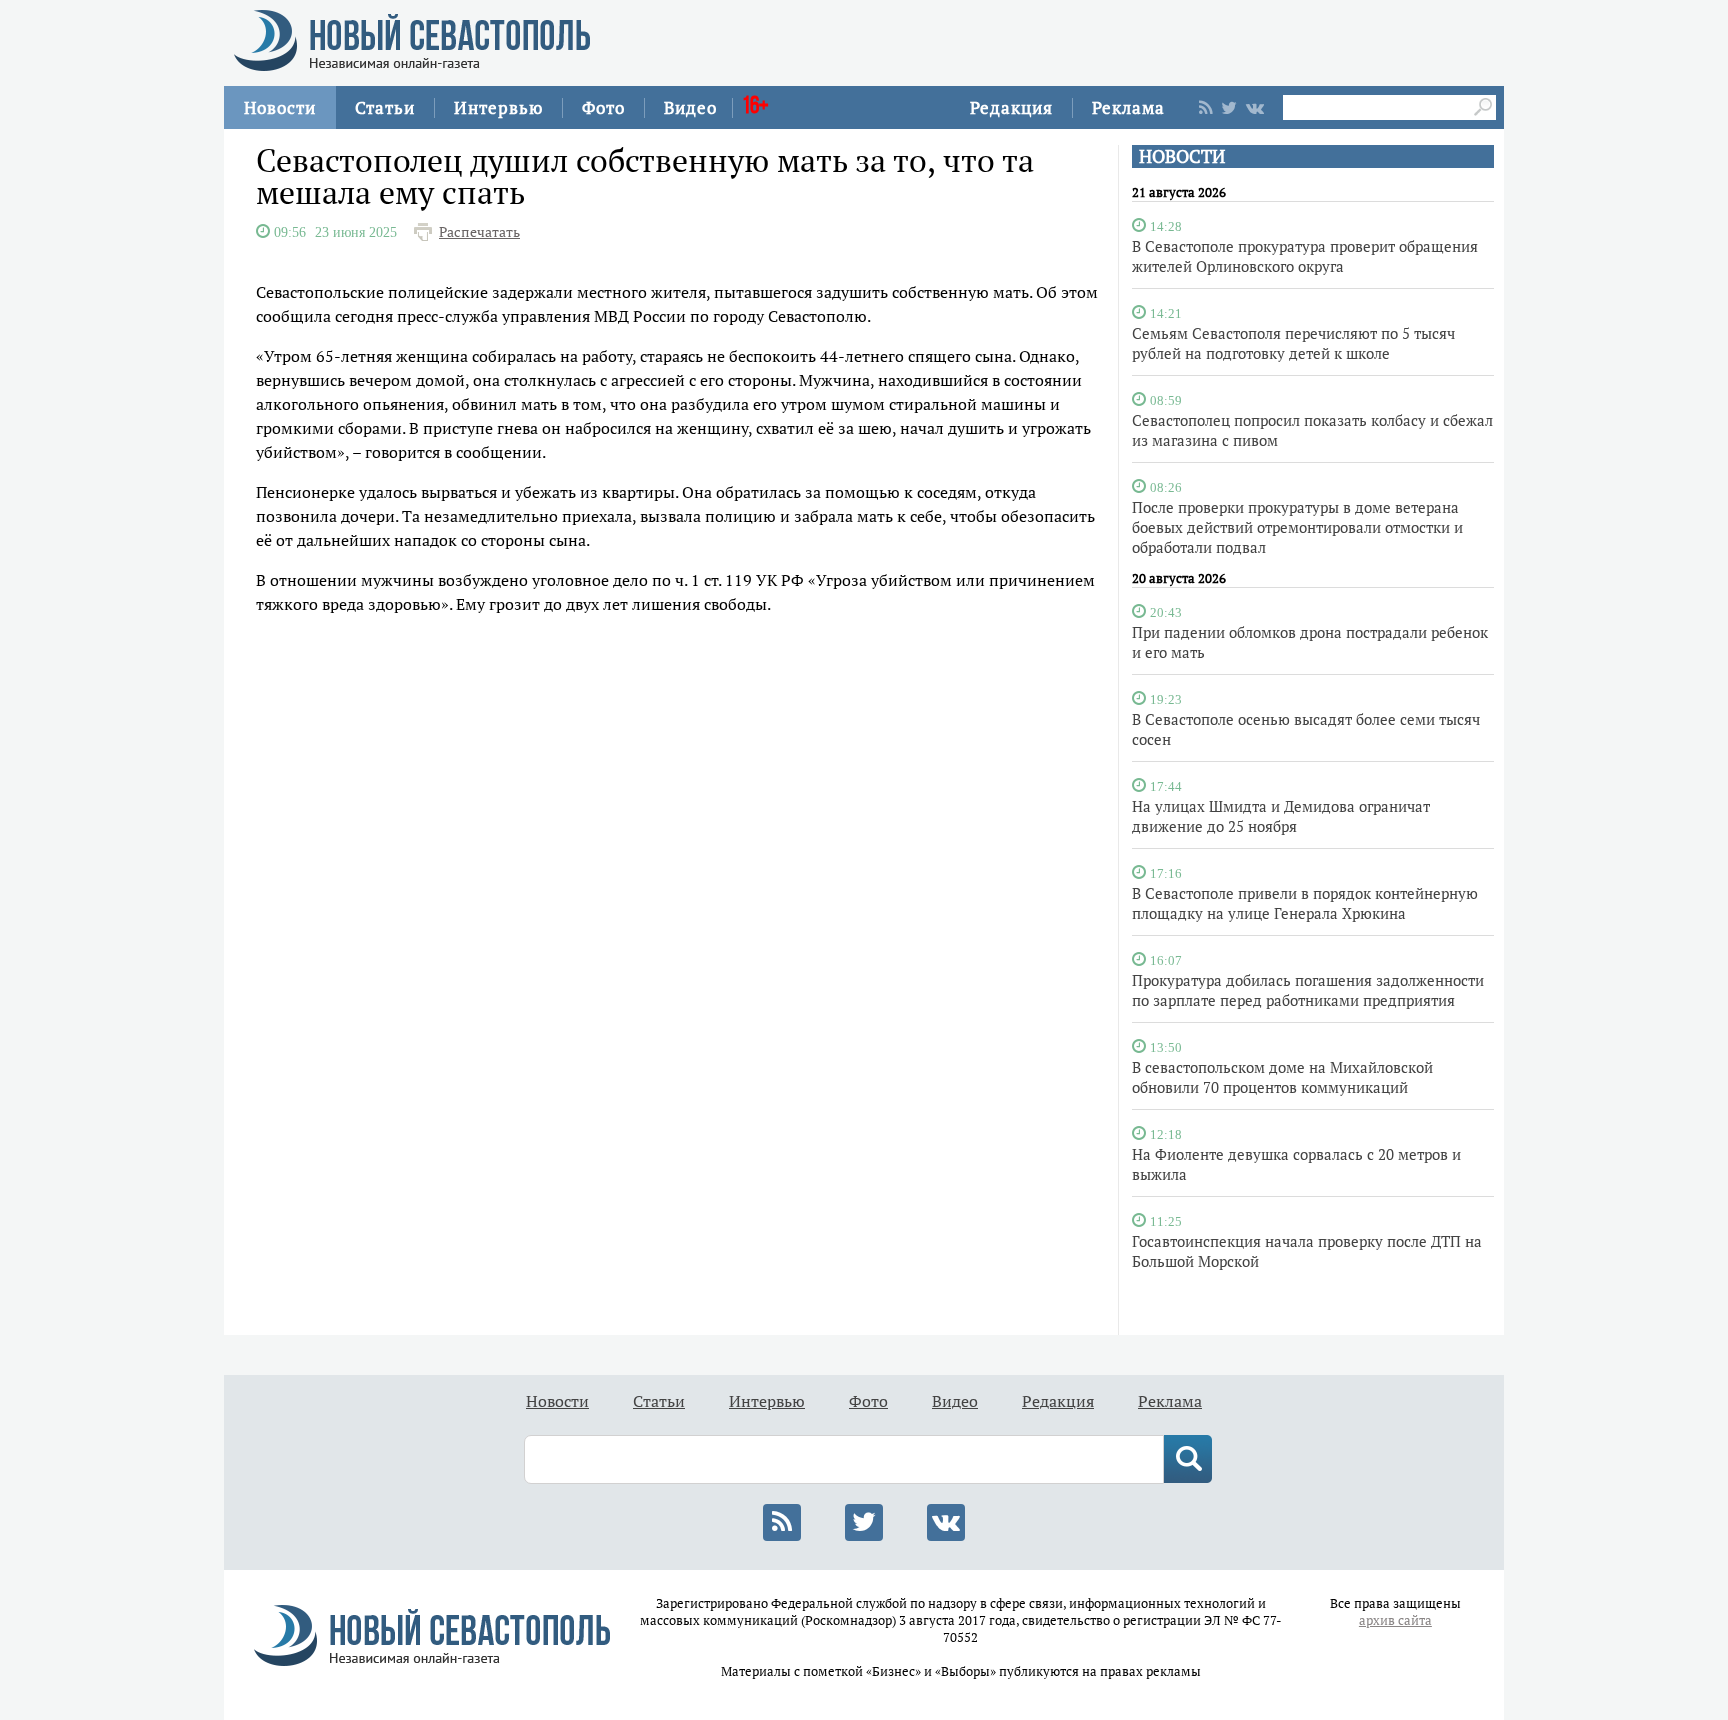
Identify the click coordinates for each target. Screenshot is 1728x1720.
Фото (603, 107)
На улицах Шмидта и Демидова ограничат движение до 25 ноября (1281, 816)
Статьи (385, 107)
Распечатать (479, 232)
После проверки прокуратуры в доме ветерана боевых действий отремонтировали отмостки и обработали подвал (1297, 527)
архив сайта (1395, 1620)
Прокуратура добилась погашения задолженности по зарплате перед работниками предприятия (1308, 990)
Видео (690, 107)
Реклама (1128, 107)
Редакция (1011, 107)
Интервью (498, 107)
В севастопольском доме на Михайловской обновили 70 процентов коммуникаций (1282, 1077)
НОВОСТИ (1182, 156)
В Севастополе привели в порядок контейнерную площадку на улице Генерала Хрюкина (1305, 903)
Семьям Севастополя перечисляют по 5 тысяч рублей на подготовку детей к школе (1293, 343)
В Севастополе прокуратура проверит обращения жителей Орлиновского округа (1305, 256)
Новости (280, 107)
